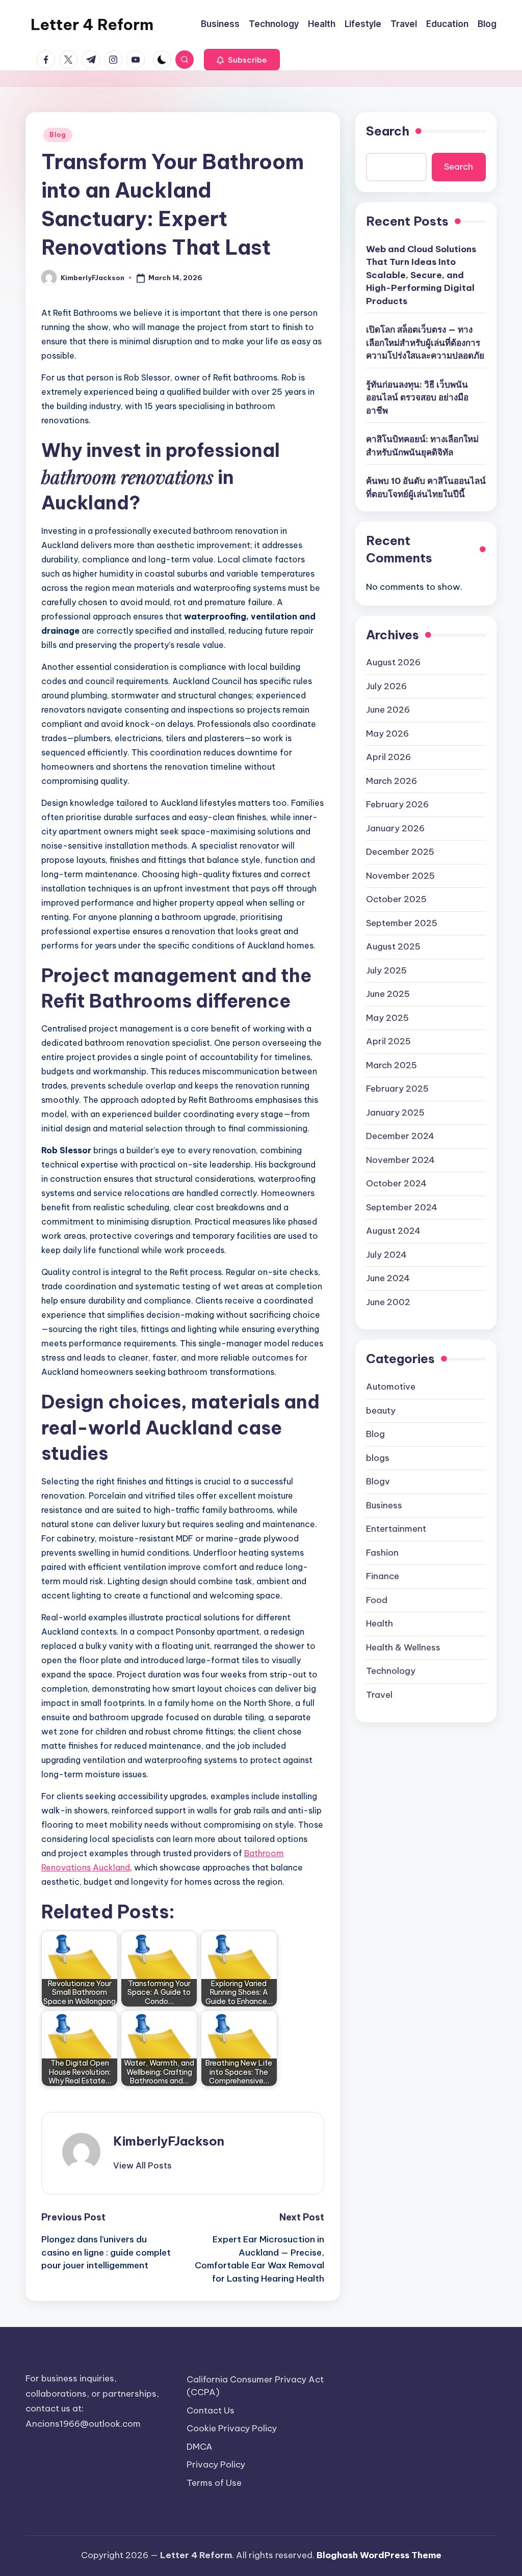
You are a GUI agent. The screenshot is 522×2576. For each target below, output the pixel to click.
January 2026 (395, 828)
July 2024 (386, 1255)
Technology (391, 1671)
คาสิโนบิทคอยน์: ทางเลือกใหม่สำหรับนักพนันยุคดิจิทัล (422, 446)
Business (384, 1505)
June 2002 (388, 1302)
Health (380, 1623)
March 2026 (391, 781)
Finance (383, 1576)
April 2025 (388, 1041)
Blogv (378, 1481)
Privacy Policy (216, 2464)
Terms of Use (214, 2483)
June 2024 (388, 1278)
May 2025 (387, 1018)
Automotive (391, 1387)
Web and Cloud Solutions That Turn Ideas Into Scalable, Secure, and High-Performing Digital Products (421, 275)
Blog (58, 135)
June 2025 (388, 994)
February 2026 (397, 804)
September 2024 (402, 1207)
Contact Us (211, 2410)
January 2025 (395, 1113)
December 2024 (400, 1136)
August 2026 (393, 662)
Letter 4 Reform (92, 24)
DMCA (200, 2447)
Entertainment (396, 1529)
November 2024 (400, 1160)
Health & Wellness (403, 1647)
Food (377, 1600)
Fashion (382, 1553)
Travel (379, 1695)
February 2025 (397, 1089)
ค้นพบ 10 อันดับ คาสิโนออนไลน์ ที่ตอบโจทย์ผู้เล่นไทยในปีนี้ (426, 487)
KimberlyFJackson (169, 2141)
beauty (381, 1411)
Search (388, 131)
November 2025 (400, 876)
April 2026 (388, 757)
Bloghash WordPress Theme (379, 2555)
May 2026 (387, 734)
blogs (378, 1458)
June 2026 (388, 710)
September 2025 (402, 923)
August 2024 (393, 1231)
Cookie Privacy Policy (232, 2428)
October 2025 (396, 899)
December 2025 (400, 852)
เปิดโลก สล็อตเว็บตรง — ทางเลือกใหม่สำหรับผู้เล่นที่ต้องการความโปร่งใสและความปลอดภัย (425, 343)
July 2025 (386, 970)
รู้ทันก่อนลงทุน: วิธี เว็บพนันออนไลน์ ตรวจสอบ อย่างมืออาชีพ (417, 398)
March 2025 (391, 1065)
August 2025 (393, 946)
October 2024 (396, 1183)
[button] (242, 60)
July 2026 (386, 686)
